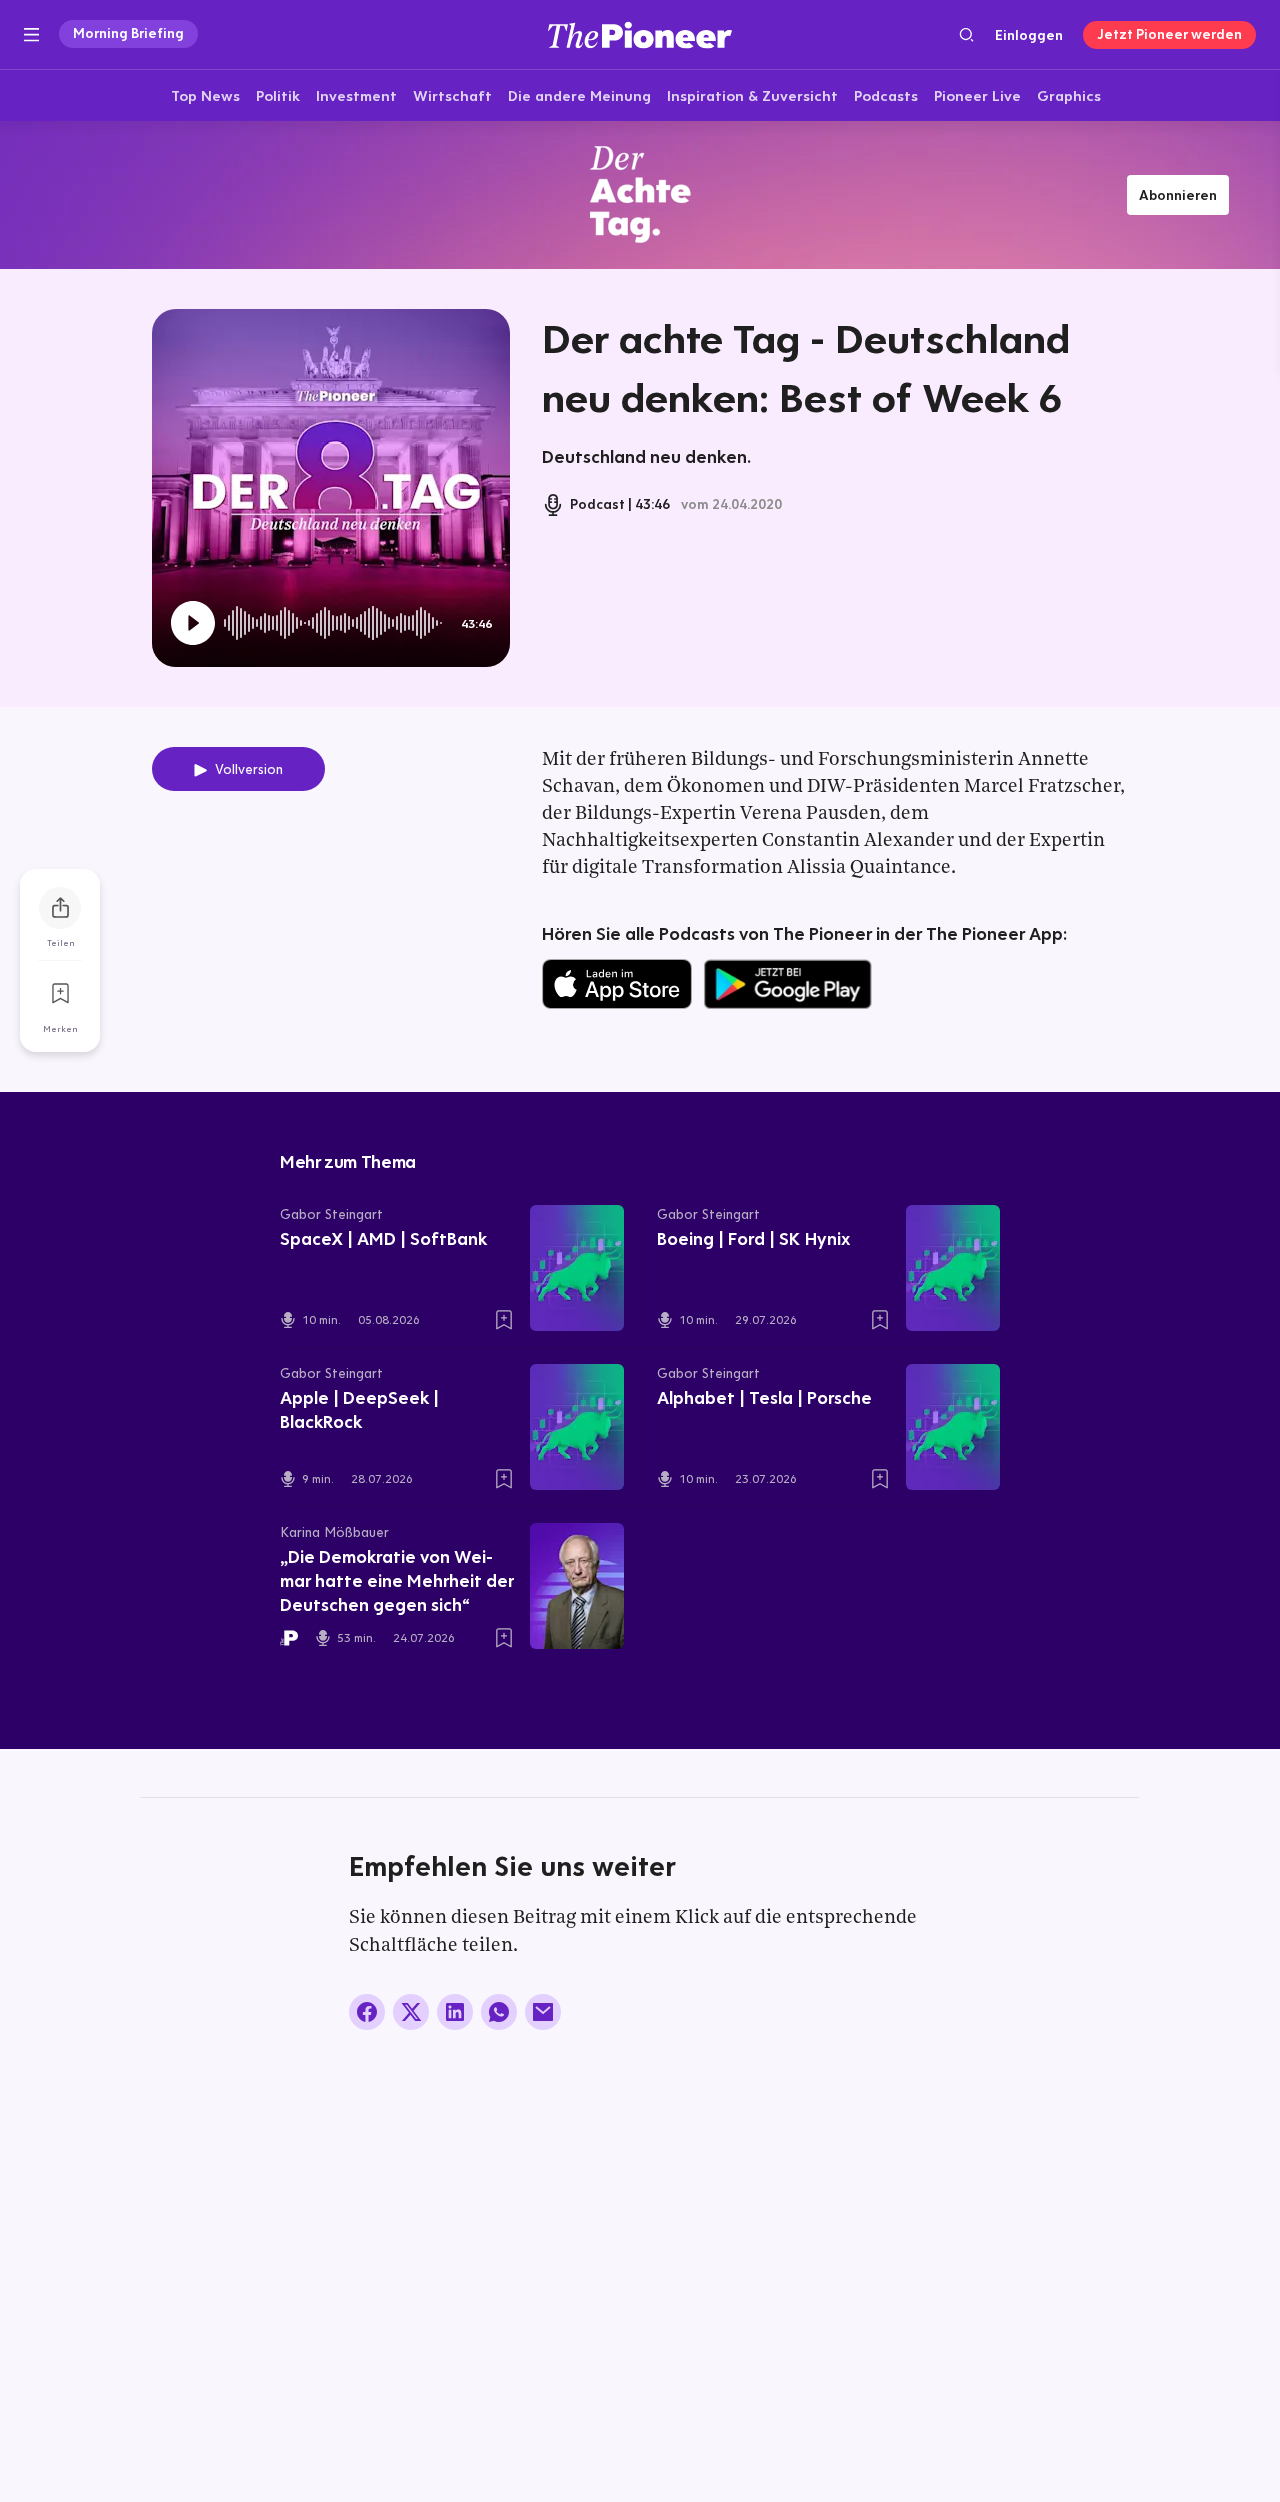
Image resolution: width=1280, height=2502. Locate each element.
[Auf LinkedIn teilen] (455, 2012)
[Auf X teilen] (411, 2012)
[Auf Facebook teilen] (367, 2012)
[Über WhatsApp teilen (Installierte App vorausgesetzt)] (499, 2012)
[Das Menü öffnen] (31, 35)
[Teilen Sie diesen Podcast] (60, 908)
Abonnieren (1178, 195)
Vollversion (249, 769)
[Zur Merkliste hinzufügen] (60, 994)
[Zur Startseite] (640, 34)
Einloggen (1029, 35)
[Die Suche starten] (966, 34)
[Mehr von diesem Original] (640, 194)
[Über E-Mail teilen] (543, 2012)
